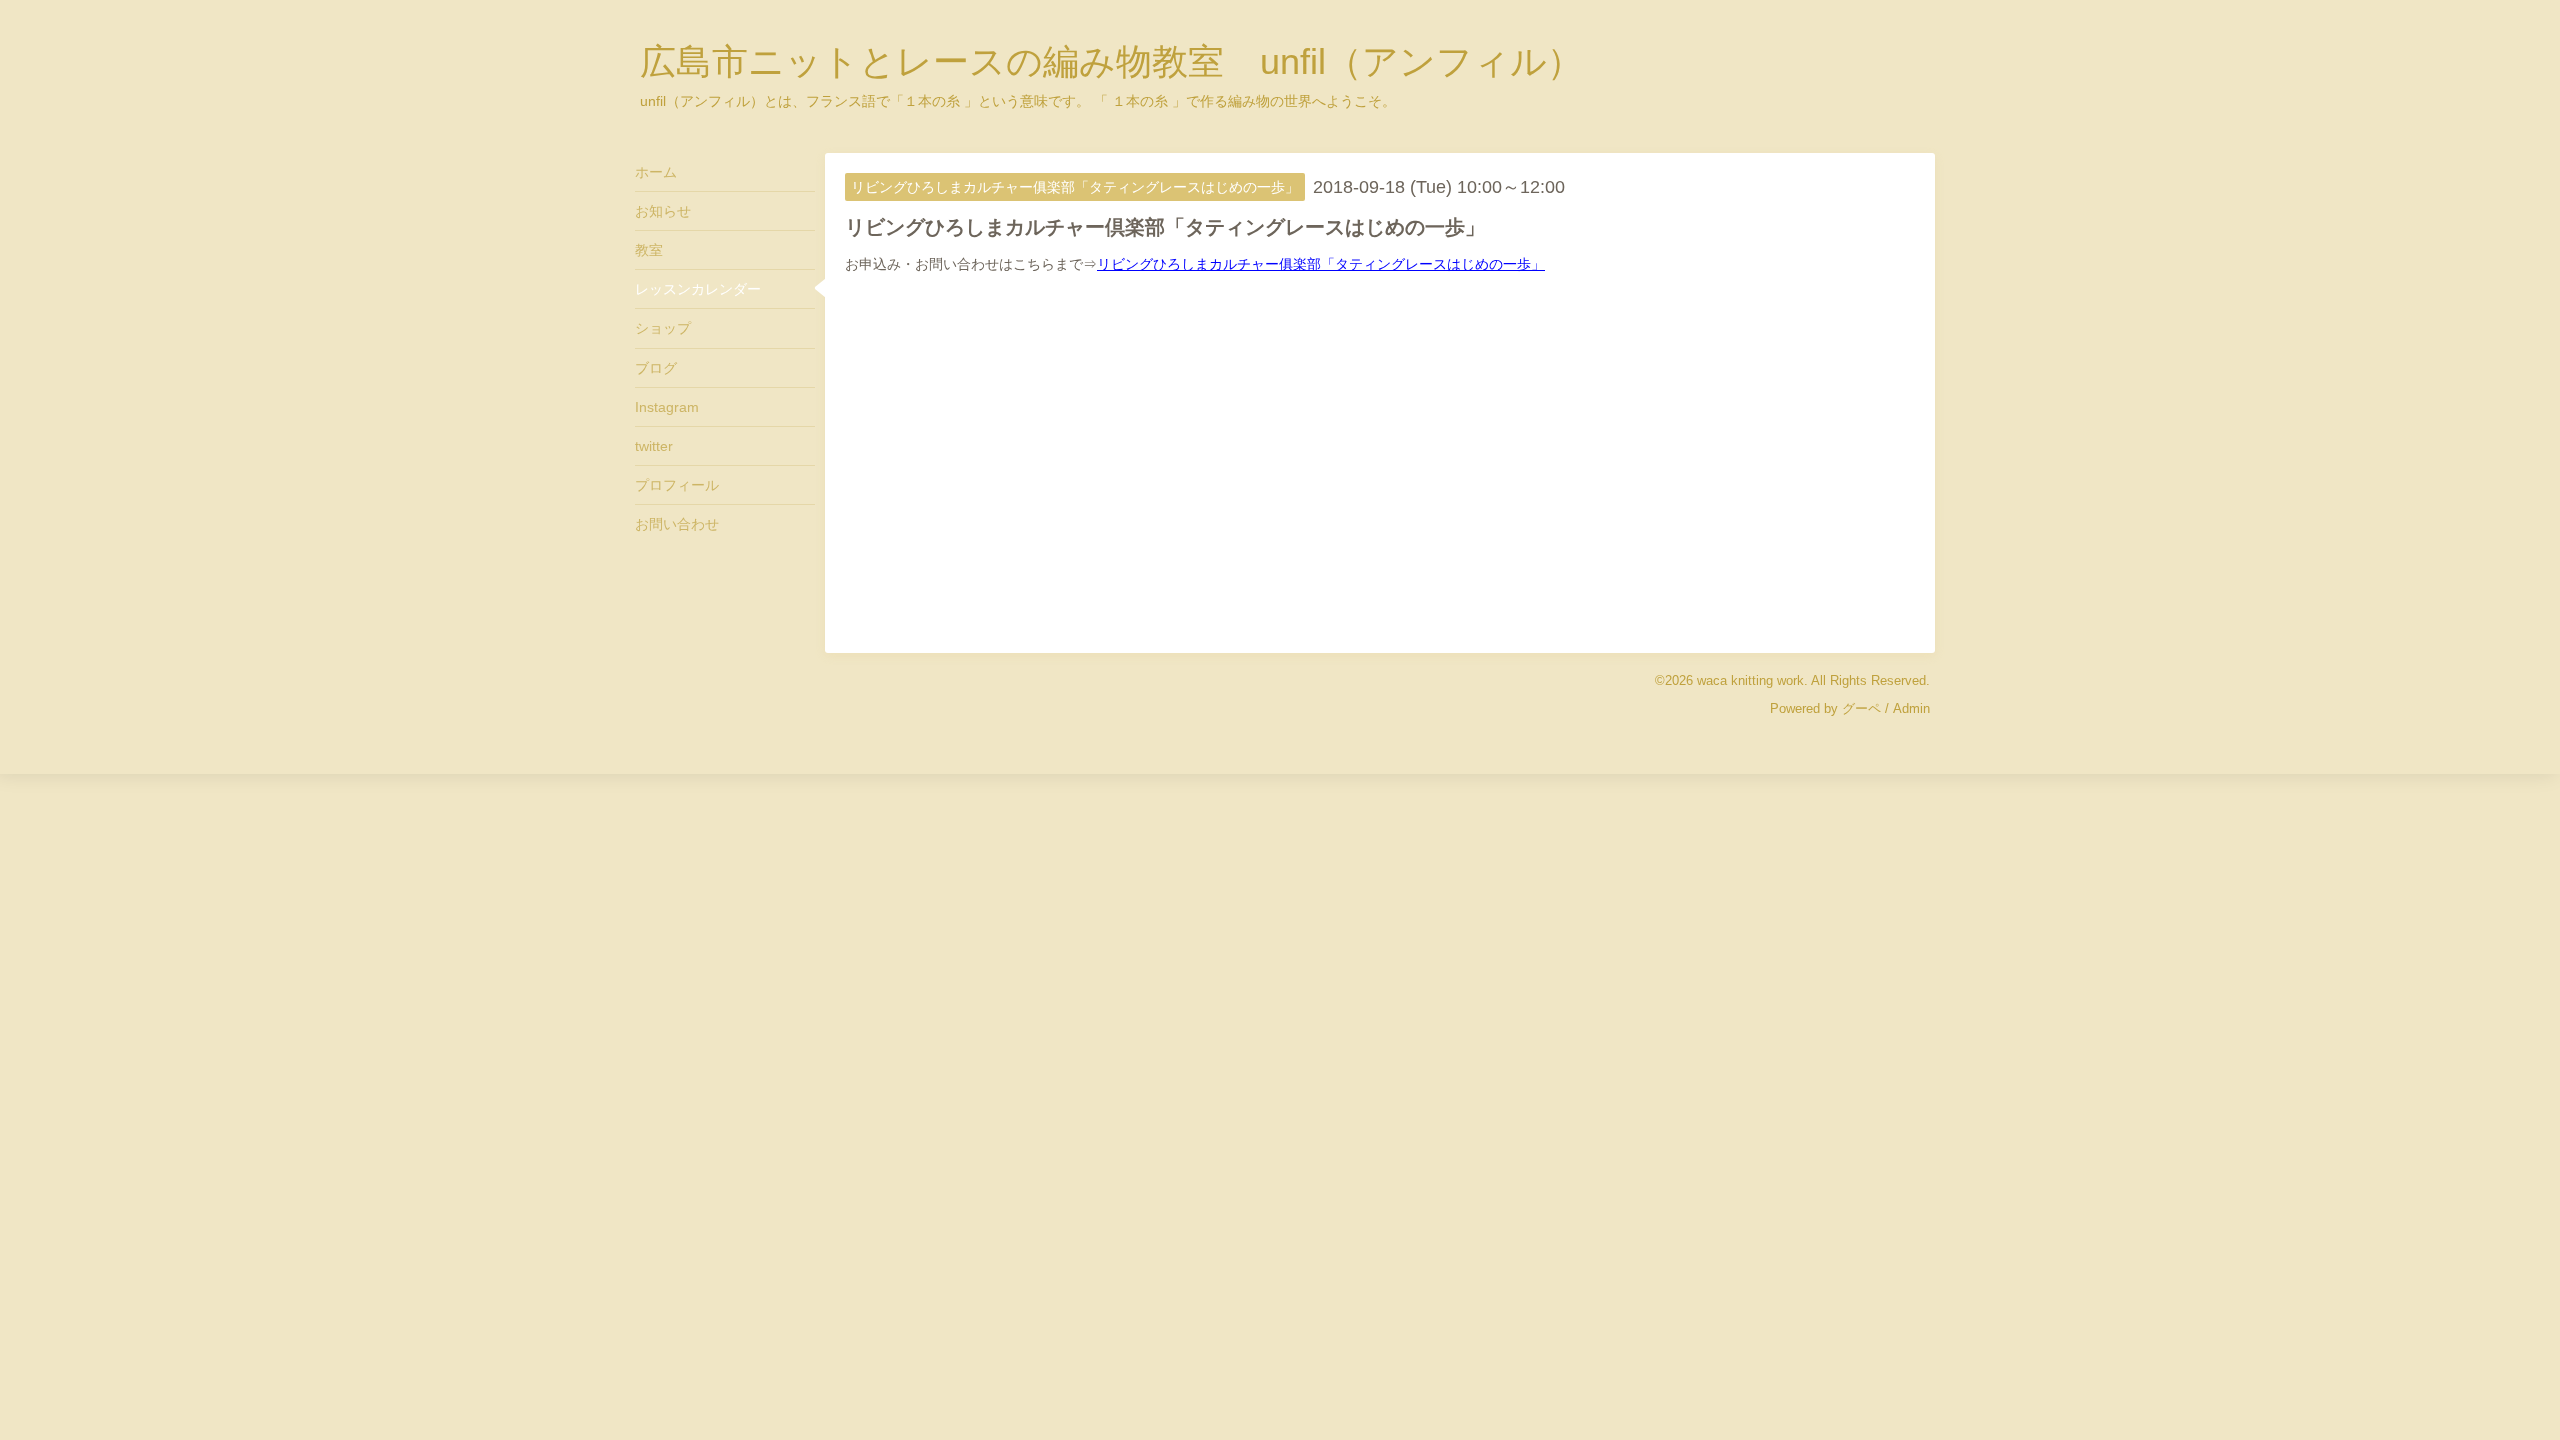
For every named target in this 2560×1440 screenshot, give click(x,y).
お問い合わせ (677, 524)
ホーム (656, 172)
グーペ (1861, 708)
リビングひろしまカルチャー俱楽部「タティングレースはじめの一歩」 (1321, 264)
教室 (649, 250)
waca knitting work (1750, 680)
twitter (654, 446)
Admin (1911, 708)
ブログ (656, 368)
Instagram (667, 407)
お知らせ (663, 211)
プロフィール (677, 485)
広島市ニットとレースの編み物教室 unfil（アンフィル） (1111, 61)
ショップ (663, 328)
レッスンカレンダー (698, 289)
